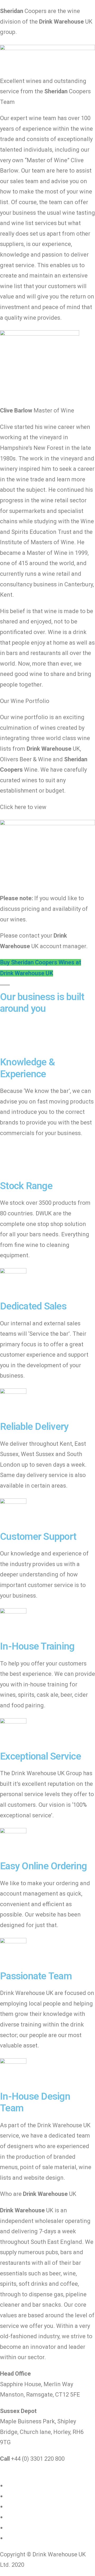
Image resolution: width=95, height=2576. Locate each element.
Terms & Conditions (32, 2506)
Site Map (17, 2538)
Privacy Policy (24, 2496)
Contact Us (20, 2528)
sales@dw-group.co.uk (45, 2469)
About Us (18, 2485)
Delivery (33, 2517)
